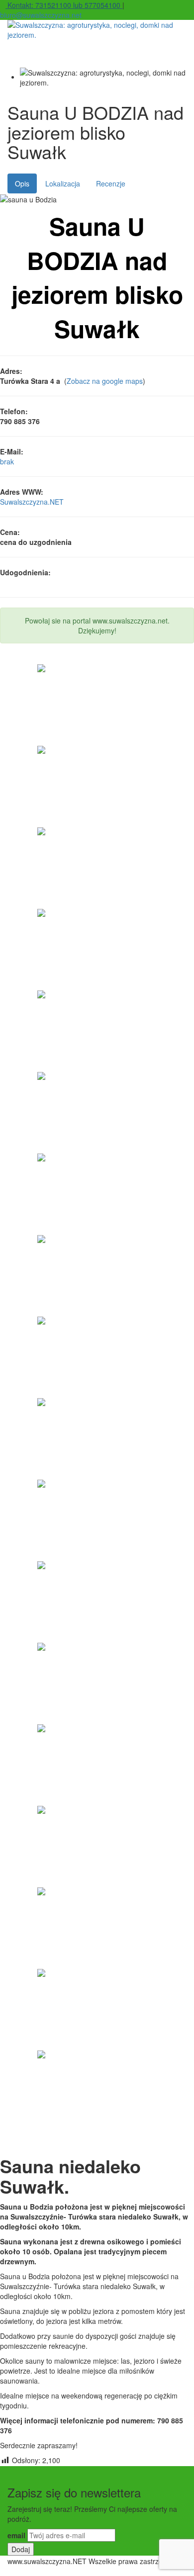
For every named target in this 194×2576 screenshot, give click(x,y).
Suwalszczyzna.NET (32, 502)
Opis (22, 183)
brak (7, 461)
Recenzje (111, 183)
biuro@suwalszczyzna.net (41, 15)
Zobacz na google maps (105, 381)
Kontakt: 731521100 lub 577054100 (64, 5)
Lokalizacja (63, 183)
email (16, 2535)
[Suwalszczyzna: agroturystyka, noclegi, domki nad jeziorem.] (97, 30)
